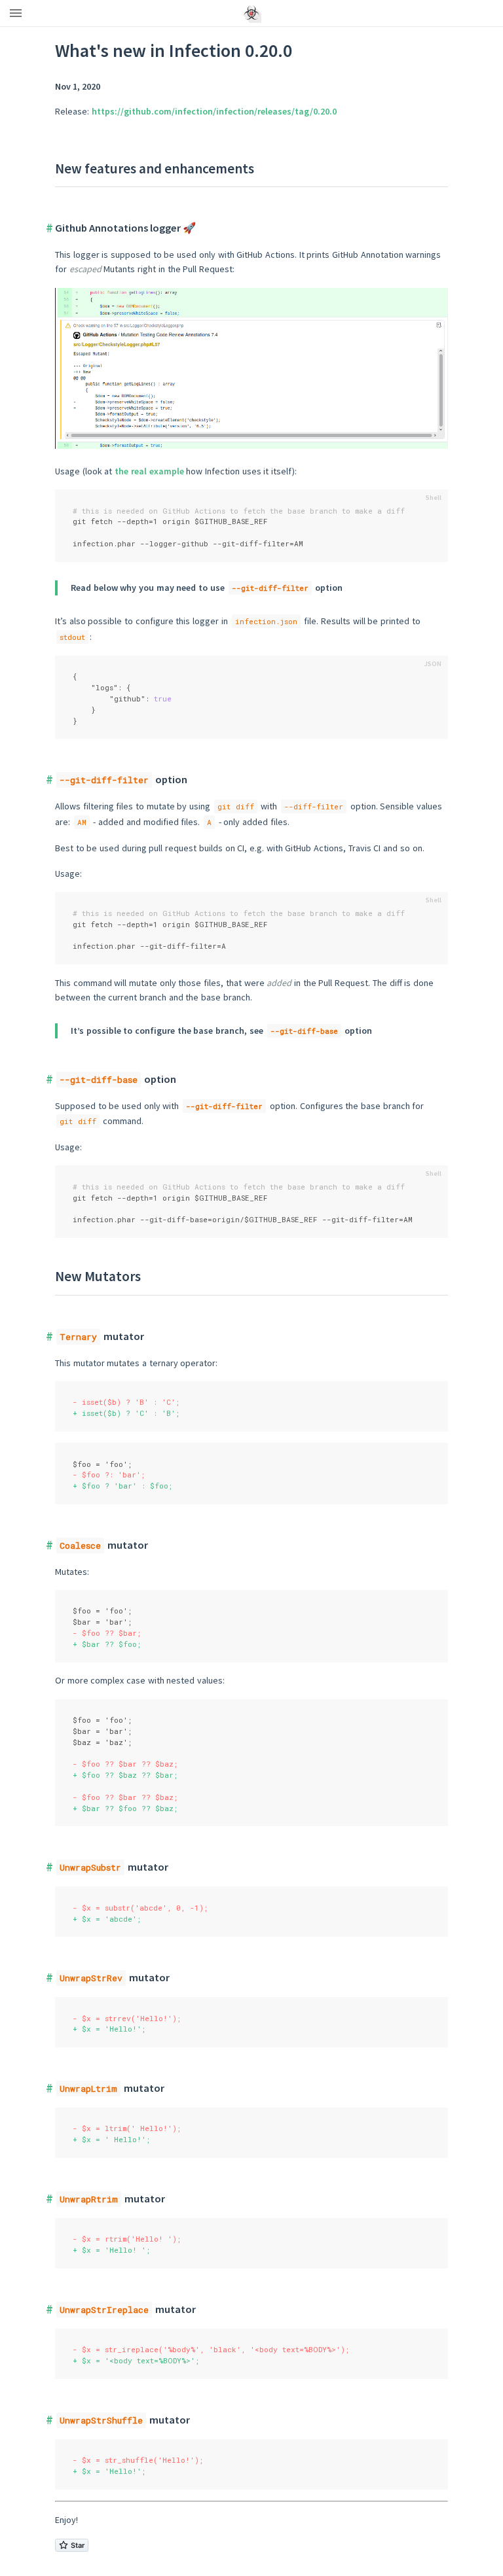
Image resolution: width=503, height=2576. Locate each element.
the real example (149, 471)
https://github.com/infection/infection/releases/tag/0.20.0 (214, 111)
